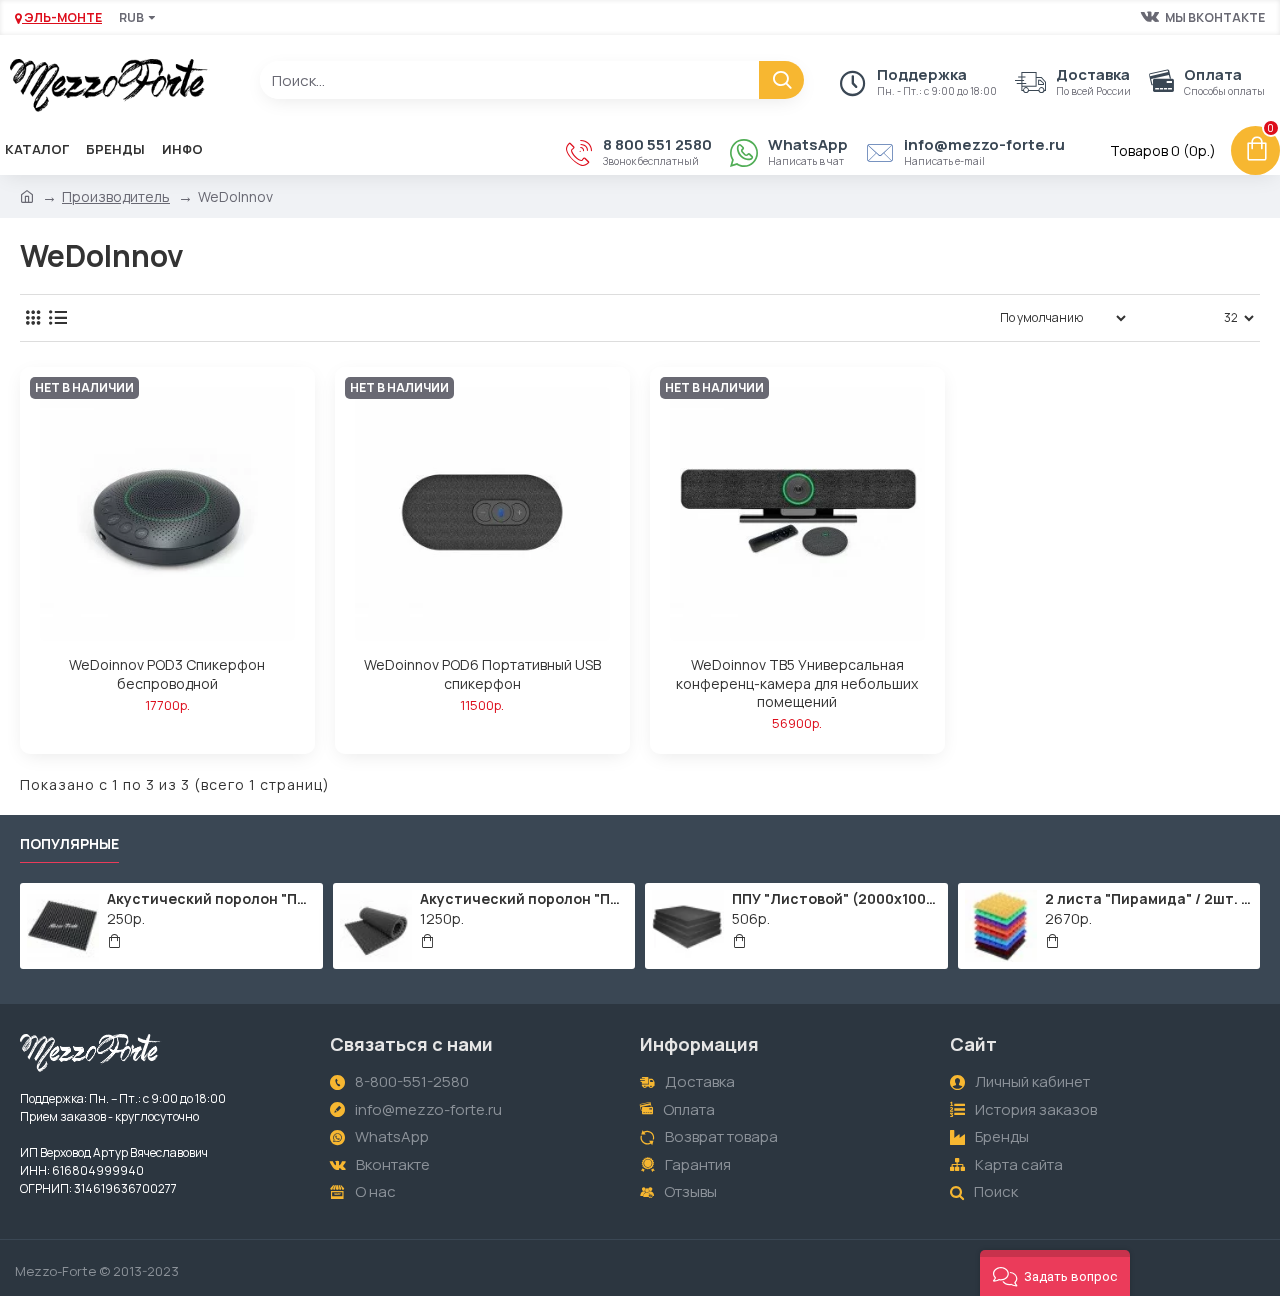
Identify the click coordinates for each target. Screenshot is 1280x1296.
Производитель (116, 196)
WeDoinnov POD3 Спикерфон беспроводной (167, 674)
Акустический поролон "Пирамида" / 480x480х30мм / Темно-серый (211, 899)
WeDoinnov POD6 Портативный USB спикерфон (482, 674)
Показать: (1181, 317)
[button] (1055, 1273)
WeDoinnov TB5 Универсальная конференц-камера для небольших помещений (797, 683)
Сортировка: (924, 317)
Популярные (69, 844)
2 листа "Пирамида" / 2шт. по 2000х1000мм (1149, 899)
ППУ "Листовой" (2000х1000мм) (836, 899)
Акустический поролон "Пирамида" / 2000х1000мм (524, 899)
